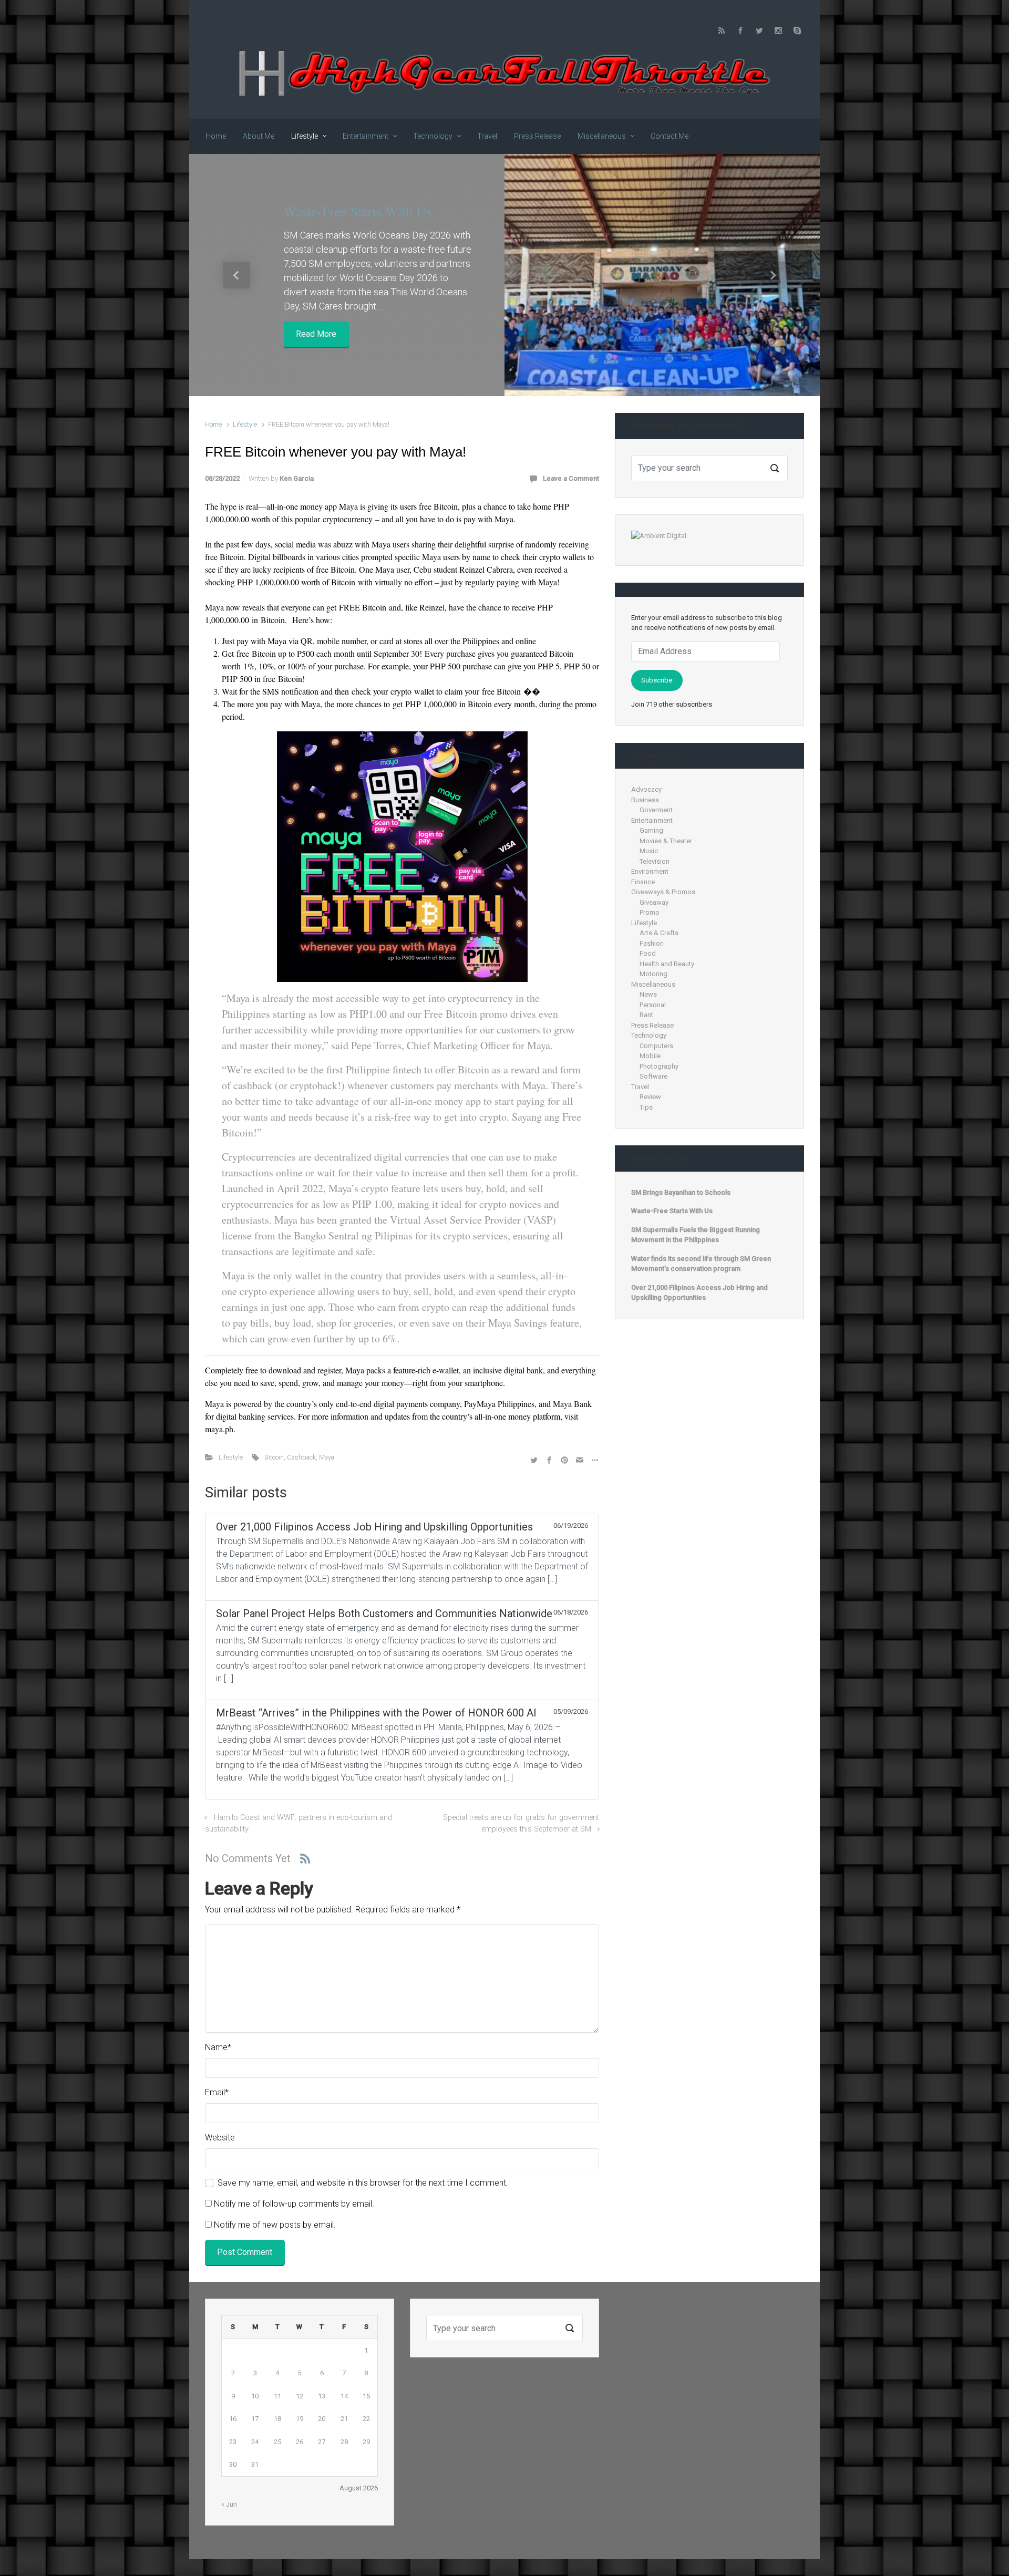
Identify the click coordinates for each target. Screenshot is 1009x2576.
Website (220, 2138)
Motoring (653, 974)
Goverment (656, 810)
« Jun (229, 2504)
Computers (656, 1046)
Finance (643, 882)
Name (218, 2047)
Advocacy (646, 789)
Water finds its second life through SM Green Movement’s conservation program (701, 1264)
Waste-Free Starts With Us (358, 211)
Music (649, 851)
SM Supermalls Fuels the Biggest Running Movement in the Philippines (696, 1235)
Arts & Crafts (659, 933)
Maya (327, 1457)
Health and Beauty (667, 964)
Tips (646, 1107)
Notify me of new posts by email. (275, 2225)
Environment (650, 871)
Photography (659, 1066)
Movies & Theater (666, 841)
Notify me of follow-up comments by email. (294, 2204)
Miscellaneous (653, 984)
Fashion (652, 943)
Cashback (301, 1457)
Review (650, 1097)
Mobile (650, 1056)
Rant (646, 1015)
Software (653, 1076)
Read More (316, 334)
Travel (640, 1087)
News (648, 994)
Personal (653, 1005)
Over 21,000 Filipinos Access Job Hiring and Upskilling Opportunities (699, 1293)
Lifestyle (245, 424)
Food (648, 953)
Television (655, 861)
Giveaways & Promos (663, 892)
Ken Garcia (297, 478)
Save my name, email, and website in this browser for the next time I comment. (363, 2183)
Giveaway (654, 902)
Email (217, 2092)
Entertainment (652, 820)
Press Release (652, 1025)
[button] (236, 275)
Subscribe (657, 680)
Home (213, 424)
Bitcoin (274, 1457)
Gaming (651, 830)
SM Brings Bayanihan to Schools (681, 1192)
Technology (649, 1035)
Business (645, 800)
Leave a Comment (571, 478)
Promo (650, 912)
